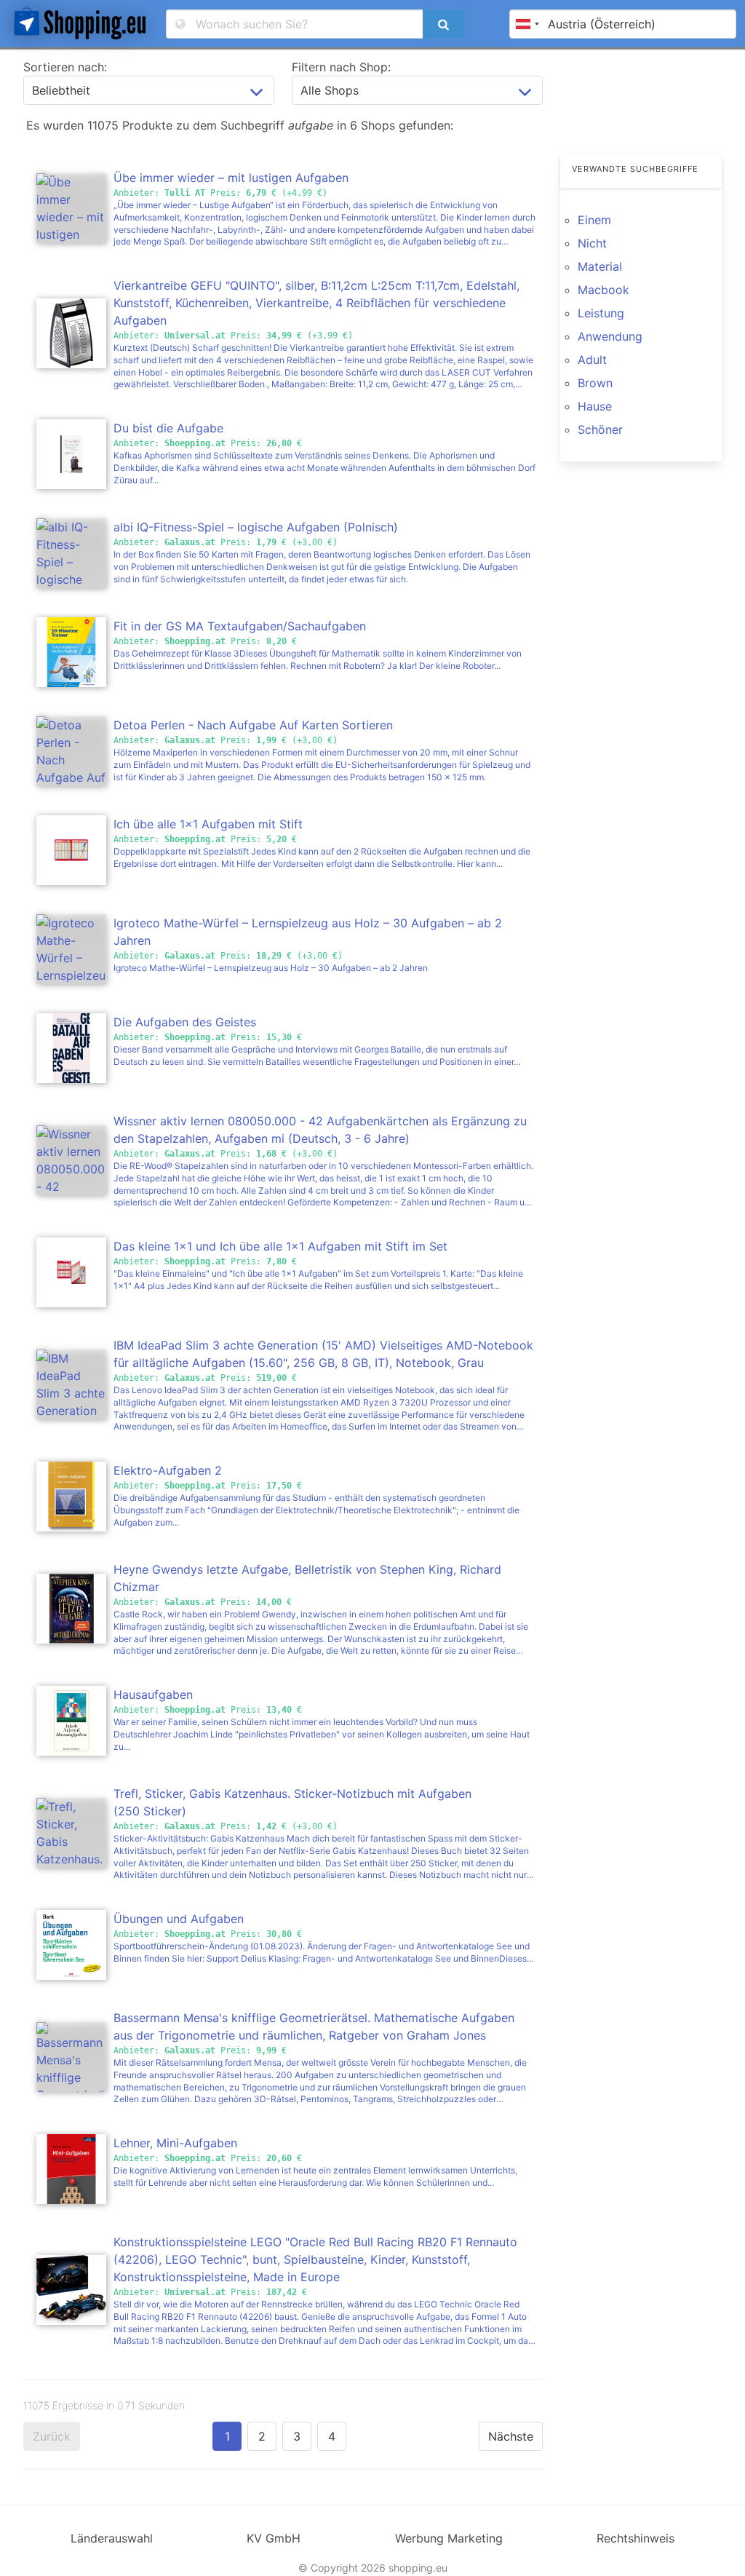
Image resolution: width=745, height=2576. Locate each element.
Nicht (592, 243)
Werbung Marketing (449, 2538)
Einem (594, 220)
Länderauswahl (112, 2538)
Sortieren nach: (65, 67)
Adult (592, 360)
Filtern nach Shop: (341, 67)
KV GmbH (274, 2538)
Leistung (601, 313)
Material (600, 266)
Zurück (52, 2436)
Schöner (600, 429)
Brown (595, 383)
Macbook (603, 290)
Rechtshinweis (636, 2538)
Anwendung (610, 336)
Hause (595, 406)
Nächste (511, 2436)
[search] (443, 24)
